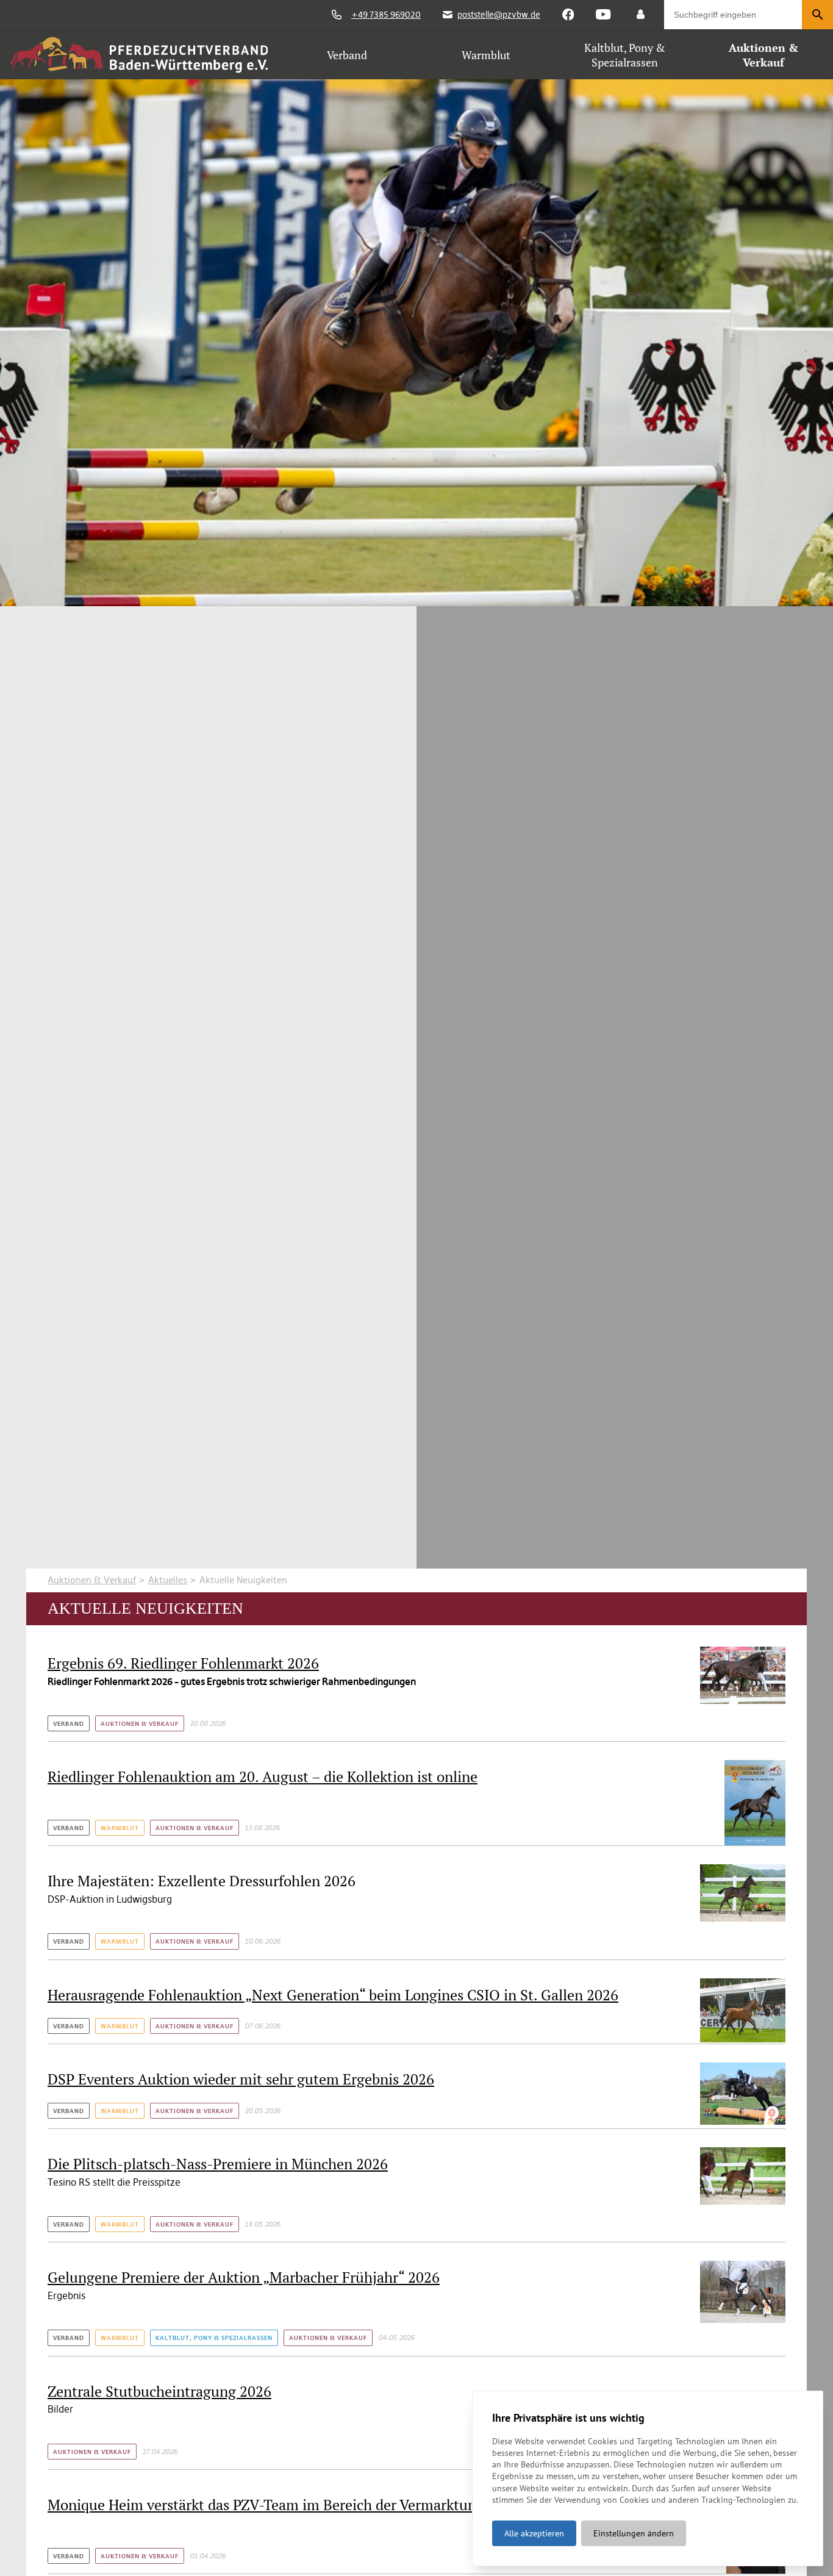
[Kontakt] (641, 15)
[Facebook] (568, 15)
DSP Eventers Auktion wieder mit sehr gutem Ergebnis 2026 (241, 2079)
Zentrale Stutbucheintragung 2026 (159, 2391)
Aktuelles (168, 1580)
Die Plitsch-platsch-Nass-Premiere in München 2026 (218, 2164)
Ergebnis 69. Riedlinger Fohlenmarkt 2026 (183, 1663)
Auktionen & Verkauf (92, 1580)
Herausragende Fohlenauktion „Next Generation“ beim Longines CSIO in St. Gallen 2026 (333, 1995)
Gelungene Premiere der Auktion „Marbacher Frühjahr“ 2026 (244, 2277)
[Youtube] (603, 15)
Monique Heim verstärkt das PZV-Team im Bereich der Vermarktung (266, 2505)
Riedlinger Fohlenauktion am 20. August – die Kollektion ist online (263, 1776)
